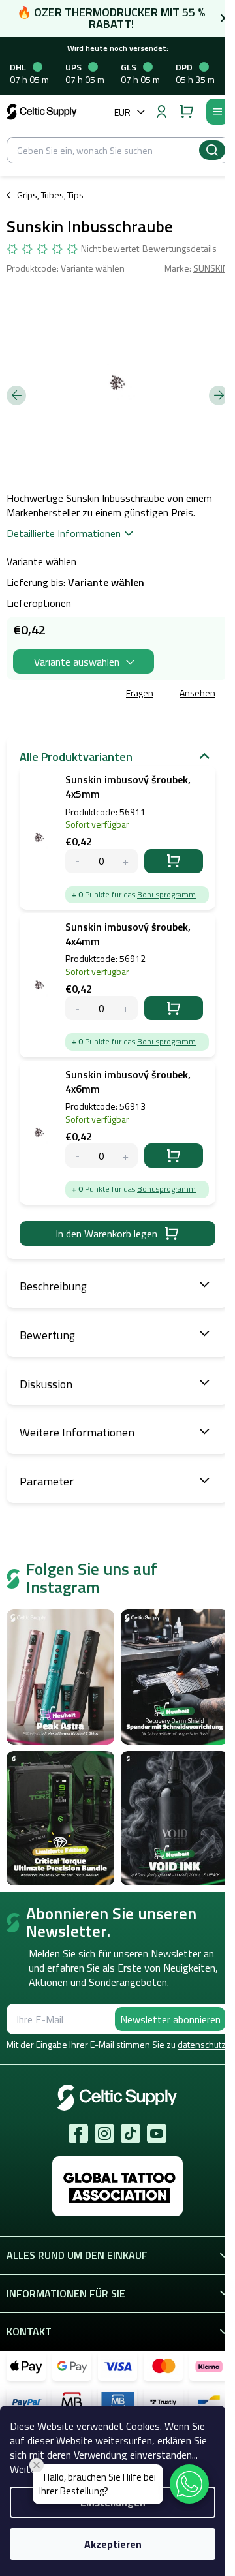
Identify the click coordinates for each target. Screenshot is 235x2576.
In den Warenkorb (174, 861)
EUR (122, 112)
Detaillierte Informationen (64, 533)
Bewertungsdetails (180, 249)
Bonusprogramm (166, 894)
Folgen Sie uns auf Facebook (78, 2134)
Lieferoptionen (39, 603)
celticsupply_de (104, 2134)
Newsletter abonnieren (170, 2019)
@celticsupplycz (131, 2134)
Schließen (100, 694)
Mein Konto (161, 112)
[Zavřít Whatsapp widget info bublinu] (37, 2465)
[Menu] (217, 112)
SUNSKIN (211, 268)
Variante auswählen (77, 662)
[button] (189, 2484)
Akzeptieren (113, 2544)
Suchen (212, 150)
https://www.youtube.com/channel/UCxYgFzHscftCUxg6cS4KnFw (157, 2134)
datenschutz (202, 2044)
